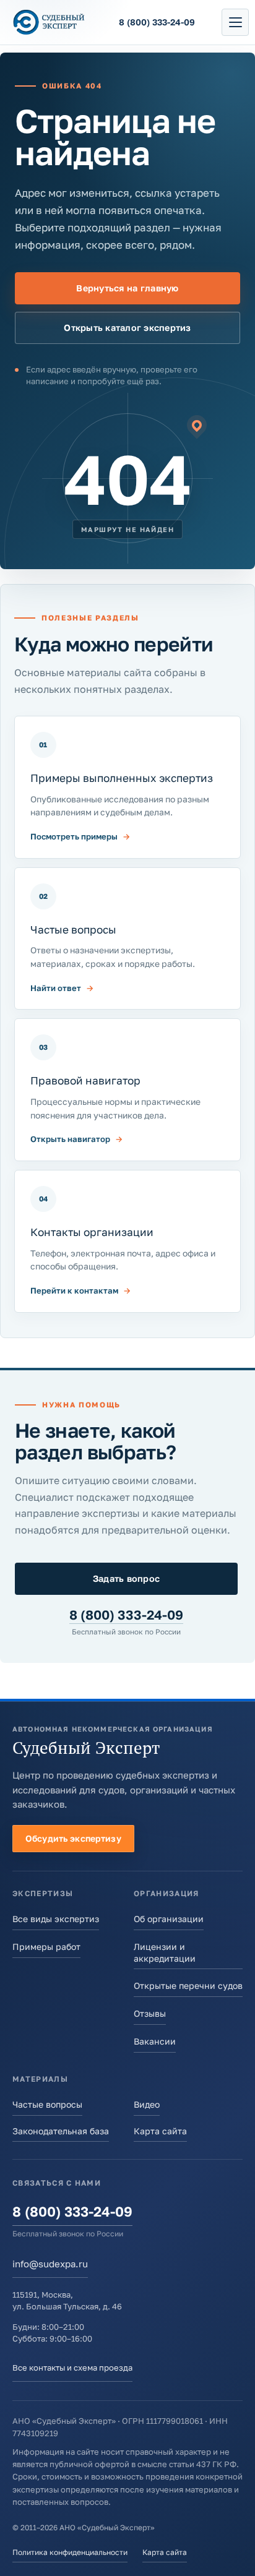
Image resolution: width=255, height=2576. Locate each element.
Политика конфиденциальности (70, 2552)
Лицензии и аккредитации (165, 1952)
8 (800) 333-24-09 (126, 1615)
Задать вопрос (126, 1578)
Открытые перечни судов (188, 1986)
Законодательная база (61, 2131)
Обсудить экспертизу (73, 1838)
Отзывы (150, 2013)
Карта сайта (160, 2131)
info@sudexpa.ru (50, 2264)
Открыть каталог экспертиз (127, 328)
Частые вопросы (47, 2104)
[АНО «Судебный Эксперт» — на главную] (49, 23)
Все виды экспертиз (56, 1919)
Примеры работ (46, 1947)
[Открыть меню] (235, 22)
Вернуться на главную (127, 288)
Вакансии (155, 2041)
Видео (147, 2104)
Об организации (169, 1919)
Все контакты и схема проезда (72, 2368)
